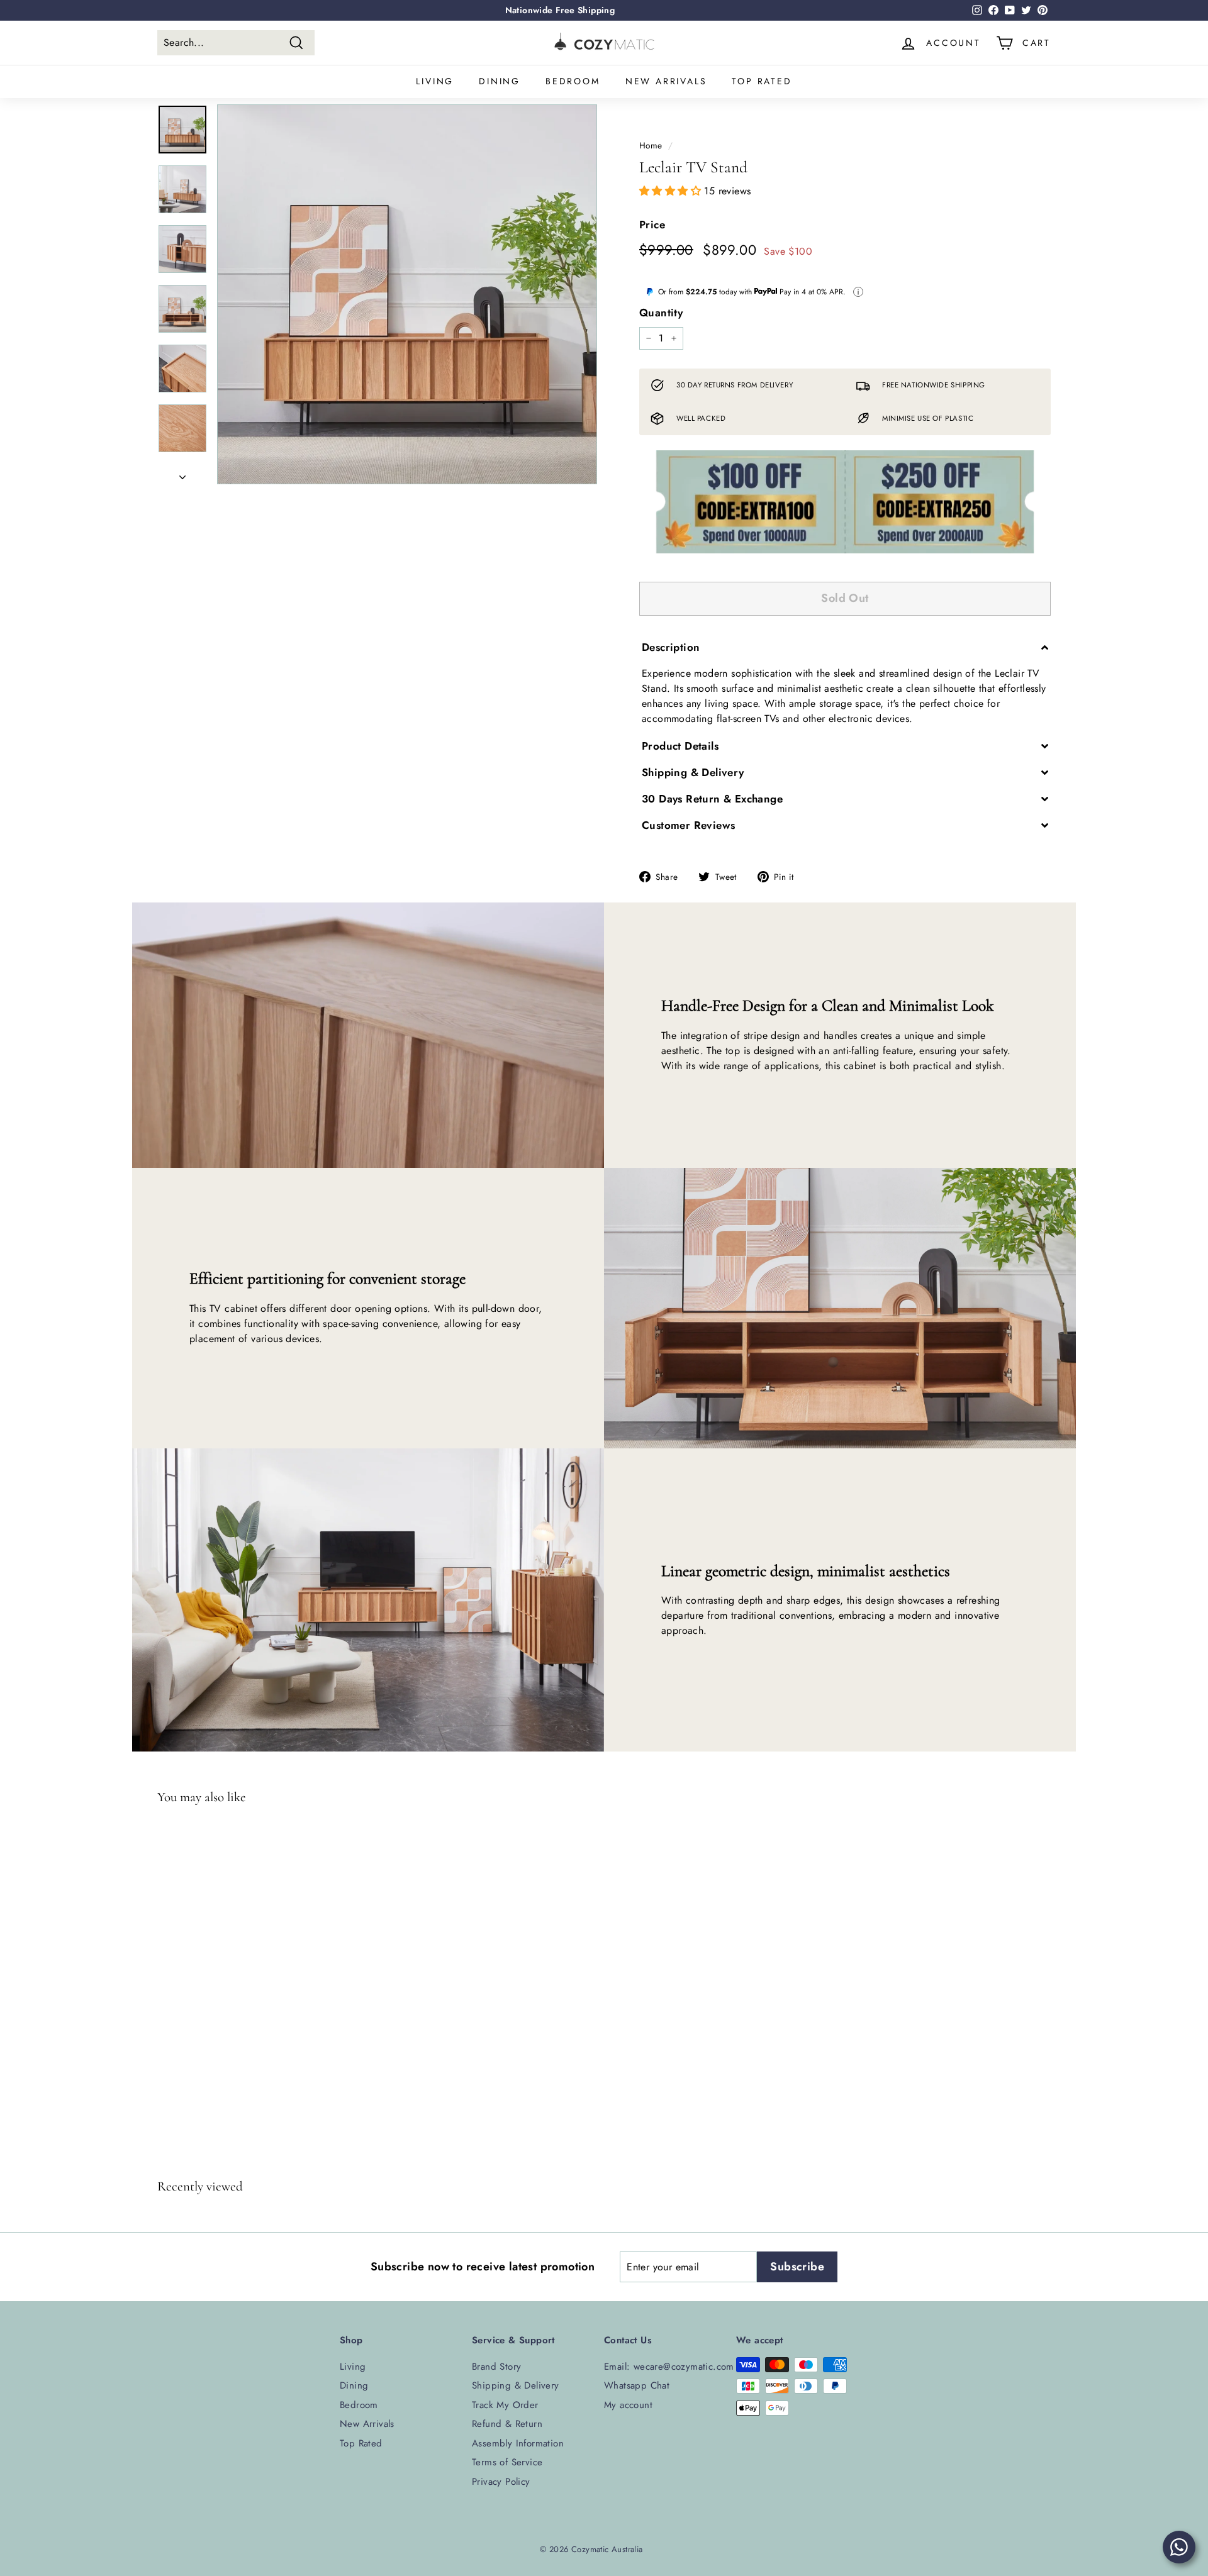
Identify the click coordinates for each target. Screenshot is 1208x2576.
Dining (500, 81)
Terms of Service (507, 2462)
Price (652, 225)
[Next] (182, 474)
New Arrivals (666, 81)
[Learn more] (858, 292)
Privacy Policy (501, 2482)
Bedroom (573, 81)
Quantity (661, 313)
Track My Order (505, 2405)
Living (435, 81)
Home (651, 145)
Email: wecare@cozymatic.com (669, 2367)
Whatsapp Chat (637, 2385)
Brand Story (496, 2367)
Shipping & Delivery (516, 2385)
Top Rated (762, 81)
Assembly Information (518, 2443)
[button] (672, 191)
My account (628, 2405)
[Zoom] (407, 294)
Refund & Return (507, 2424)
